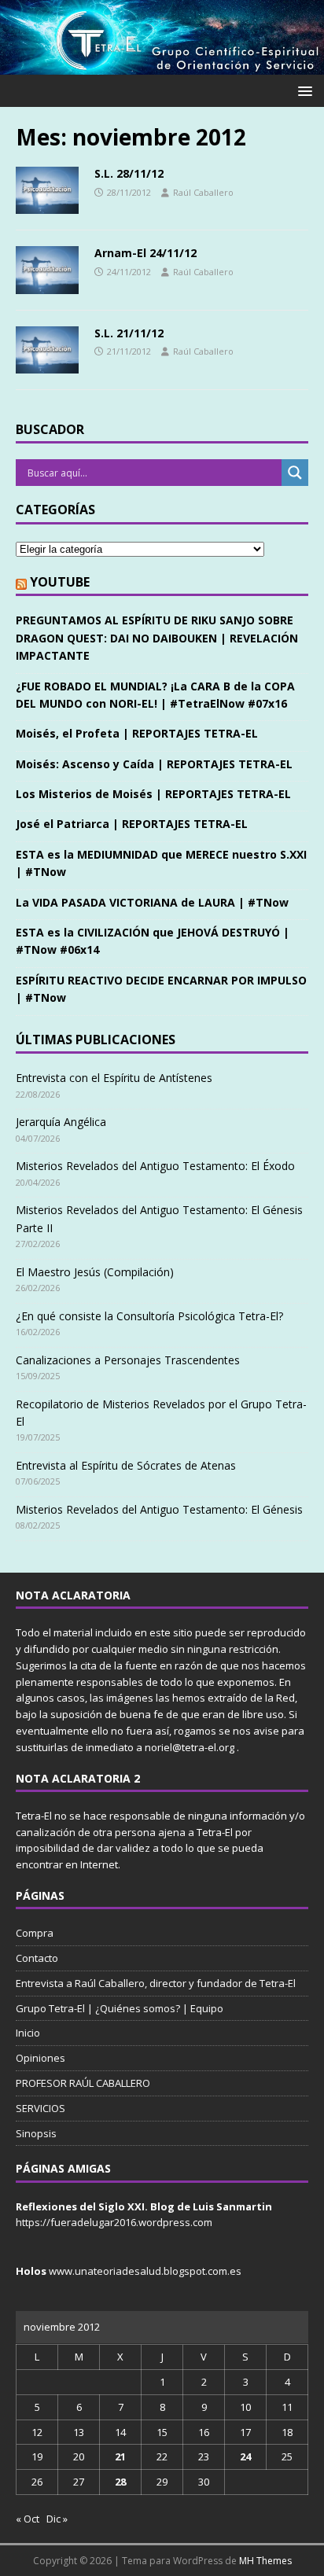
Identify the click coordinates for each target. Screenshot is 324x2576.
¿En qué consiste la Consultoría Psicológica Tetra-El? (149, 1316)
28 (120, 2482)
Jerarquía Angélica (61, 1122)
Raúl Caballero (203, 192)
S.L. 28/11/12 (129, 173)
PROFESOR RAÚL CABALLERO (83, 2083)
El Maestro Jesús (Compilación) (95, 1272)
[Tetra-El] (162, 66)
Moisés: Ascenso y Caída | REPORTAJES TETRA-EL (154, 764)
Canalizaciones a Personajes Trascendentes (128, 1360)
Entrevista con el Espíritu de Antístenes (114, 1078)
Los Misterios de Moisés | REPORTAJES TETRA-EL (153, 794)
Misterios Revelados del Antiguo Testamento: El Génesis (159, 1509)
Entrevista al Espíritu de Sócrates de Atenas (126, 1465)
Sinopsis (36, 2133)
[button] (302, 90)
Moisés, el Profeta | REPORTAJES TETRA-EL (137, 733)
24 (245, 2456)
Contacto (37, 1958)
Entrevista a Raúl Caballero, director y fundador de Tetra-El (156, 1983)
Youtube (60, 582)
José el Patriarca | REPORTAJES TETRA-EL (132, 824)
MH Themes (265, 2561)
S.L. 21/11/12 (129, 333)
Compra (35, 1933)
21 (120, 2456)
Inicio (28, 2033)
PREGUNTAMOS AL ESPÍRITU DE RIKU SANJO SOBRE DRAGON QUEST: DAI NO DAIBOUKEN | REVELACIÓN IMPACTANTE (157, 638)
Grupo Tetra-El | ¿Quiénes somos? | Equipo (120, 2008)
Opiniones (40, 2058)
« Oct (28, 2519)
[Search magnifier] (295, 473)
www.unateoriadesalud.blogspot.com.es (145, 2271)
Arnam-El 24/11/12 (145, 253)
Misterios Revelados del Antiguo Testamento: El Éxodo (155, 1166)
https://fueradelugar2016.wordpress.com (114, 2222)
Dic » (57, 2519)
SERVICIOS (40, 2108)
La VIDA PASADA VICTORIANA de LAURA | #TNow (152, 902)
